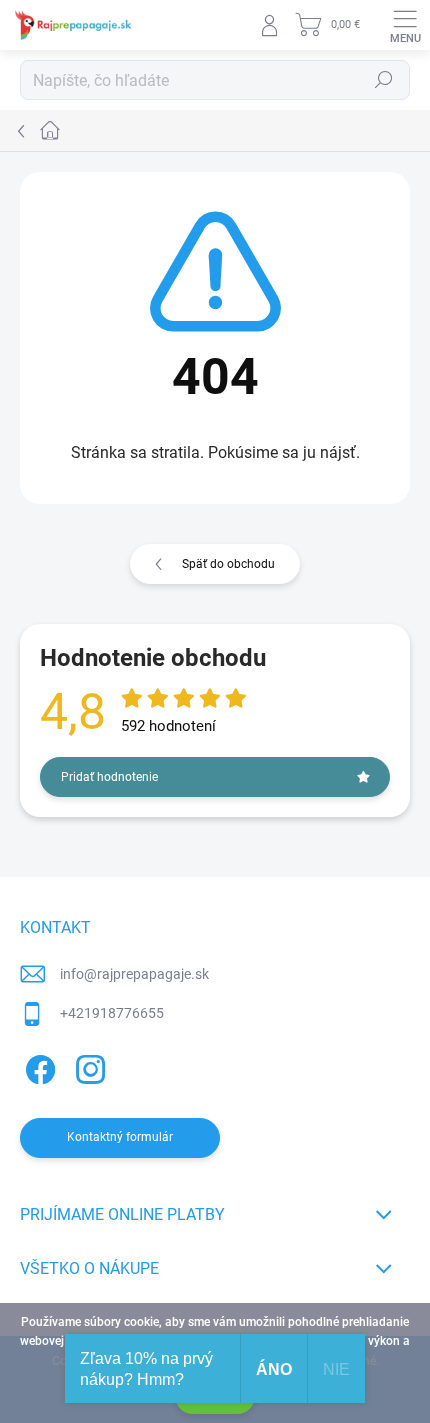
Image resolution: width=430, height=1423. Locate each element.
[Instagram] (87, 1066)
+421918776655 (112, 1013)
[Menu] (405, 25)
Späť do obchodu (228, 564)
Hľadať (384, 80)
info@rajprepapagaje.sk (134, 974)
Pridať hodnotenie (109, 777)
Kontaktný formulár (120, 1137)
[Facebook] (37, 1066)
